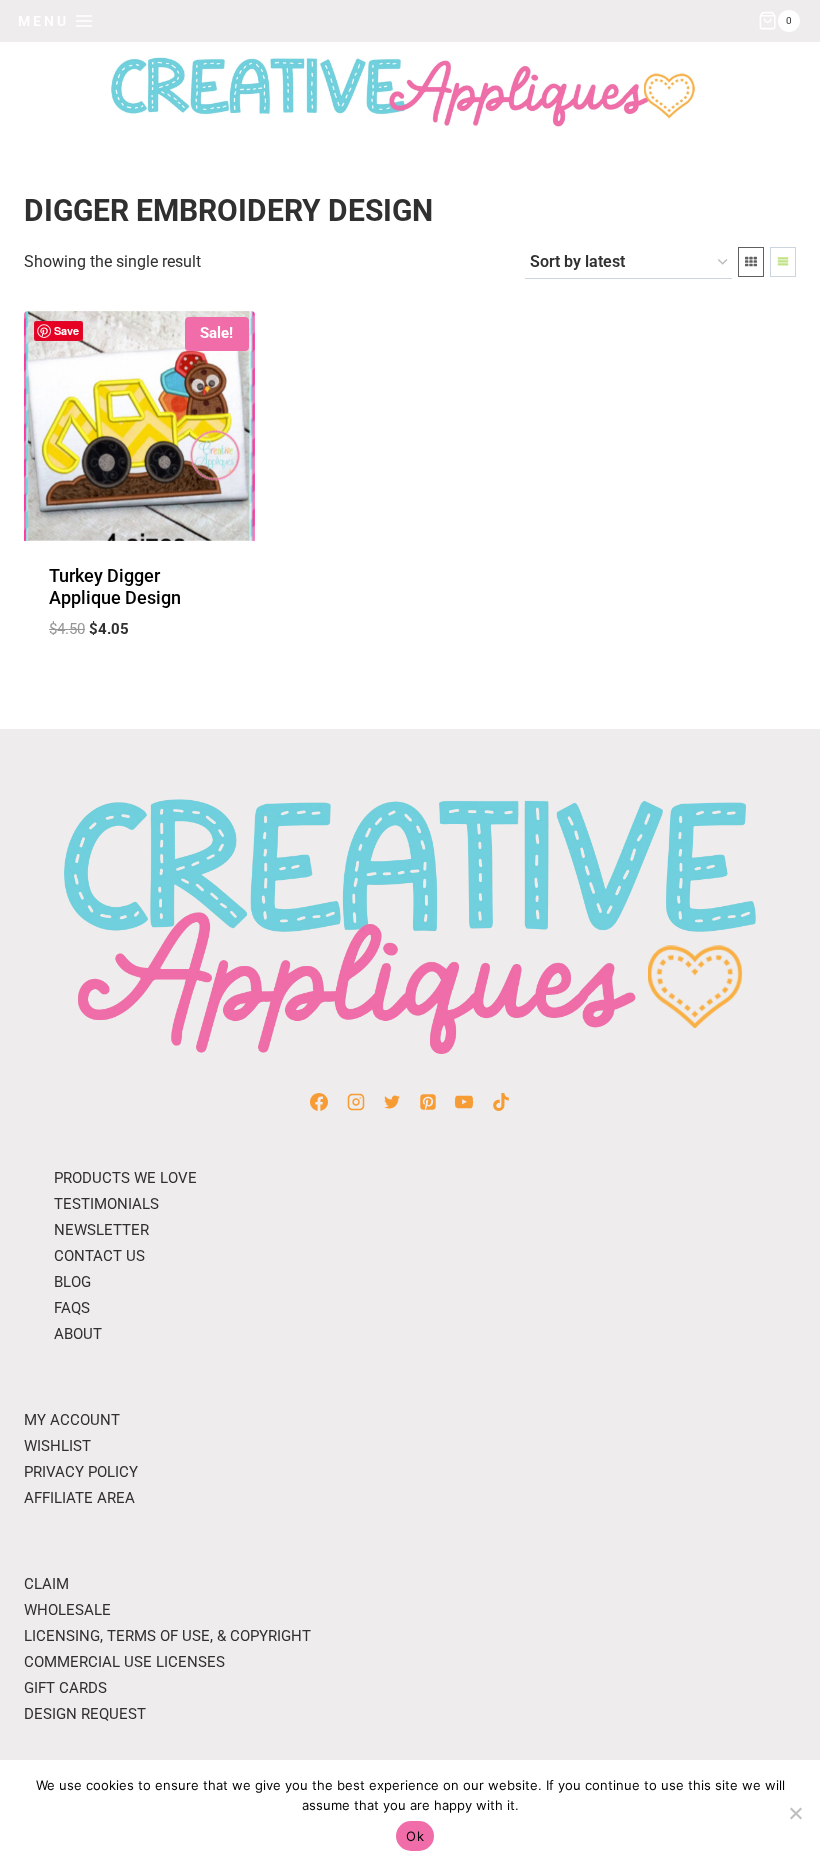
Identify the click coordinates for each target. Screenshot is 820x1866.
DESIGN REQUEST (85, 1714)
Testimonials (106, 1204)
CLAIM (46, 1584)
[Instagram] (356, 1102)
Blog (72, 1282)
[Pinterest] (428, 1102)
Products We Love (125, 1178)
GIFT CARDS (65, 1688)
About (78, 1334)
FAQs (72, 1308)
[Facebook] (319, 1102)
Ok (415, 1836)
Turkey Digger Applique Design (115, 586)
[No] (795, 1813)
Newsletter (101, 1230)
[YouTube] (464, 1102)
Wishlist (57, 1446)
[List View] (783, 262)
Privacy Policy (81, 1472)
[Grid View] (751, 262)
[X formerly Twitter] (392, 1102)
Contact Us (99, 1256)
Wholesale (67, 1610)
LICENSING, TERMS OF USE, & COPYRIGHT (167, 1636)
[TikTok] (501, 1102)
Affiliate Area (79, 1498)
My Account (72, 1420)
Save (66, 330)
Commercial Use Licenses (124, 1662)
